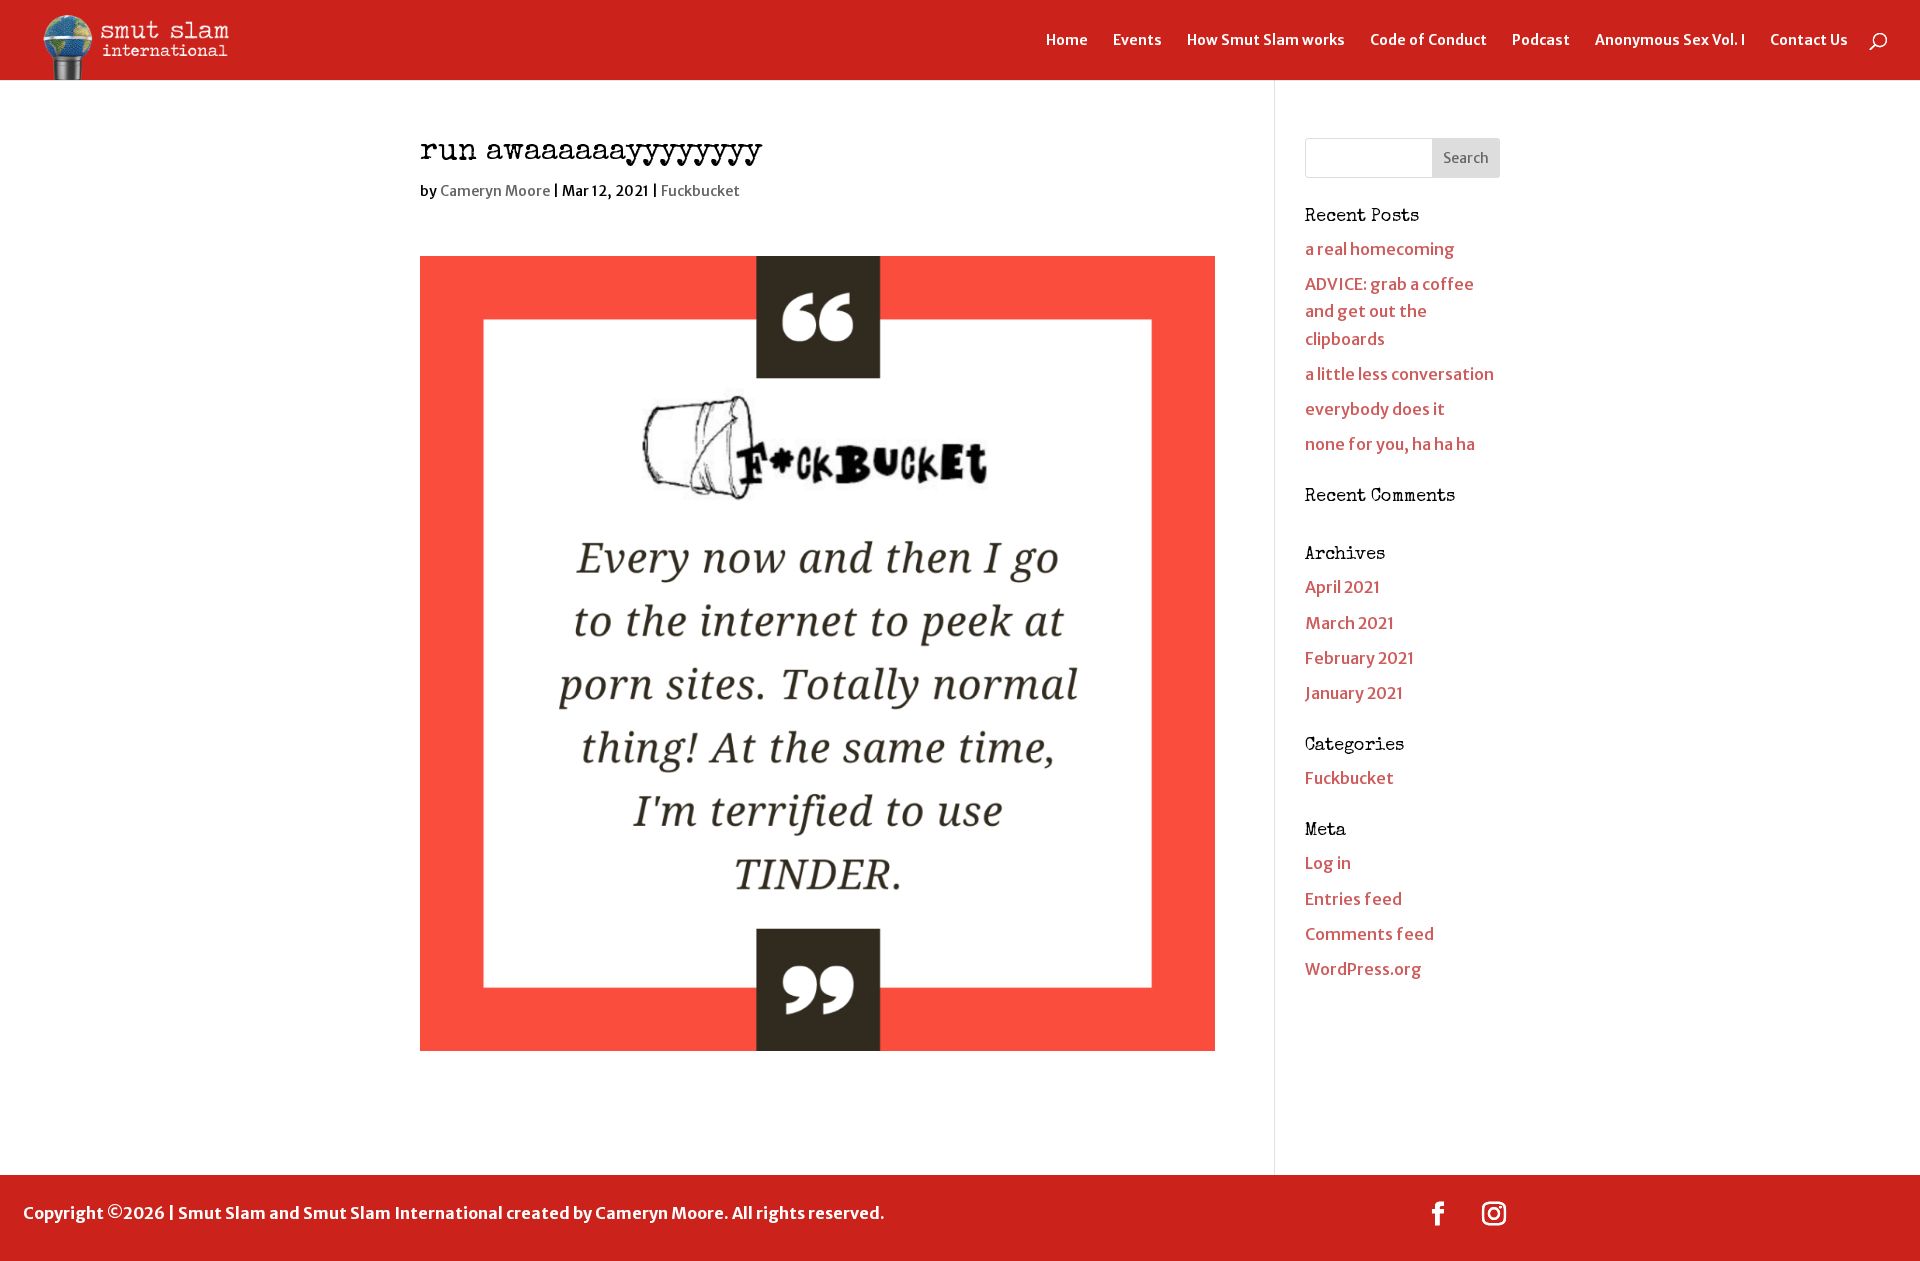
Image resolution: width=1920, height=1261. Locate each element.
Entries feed (1353, 899)
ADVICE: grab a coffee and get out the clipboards (1389, 311)
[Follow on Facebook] (1438, 1214)
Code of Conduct (1428, 41)
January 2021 (1354, 693)
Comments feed (1369, 934)
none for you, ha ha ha (1390, 444)
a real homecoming (1380, 249)
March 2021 (1349, 623)
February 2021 (1359, 658)
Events (1137, 41)
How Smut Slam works (1266, 41)
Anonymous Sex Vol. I (1670, 41)
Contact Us (1809, 41)
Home (1067, 41)
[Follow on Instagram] (1494, 1214)
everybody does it (1375, 409)
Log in (1328, 863)
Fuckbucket (700, 191)
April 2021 (1342, 587)
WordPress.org (1363, 969)
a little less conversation (1399, 374)
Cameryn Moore (495, 191)
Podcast (1541, 41)
